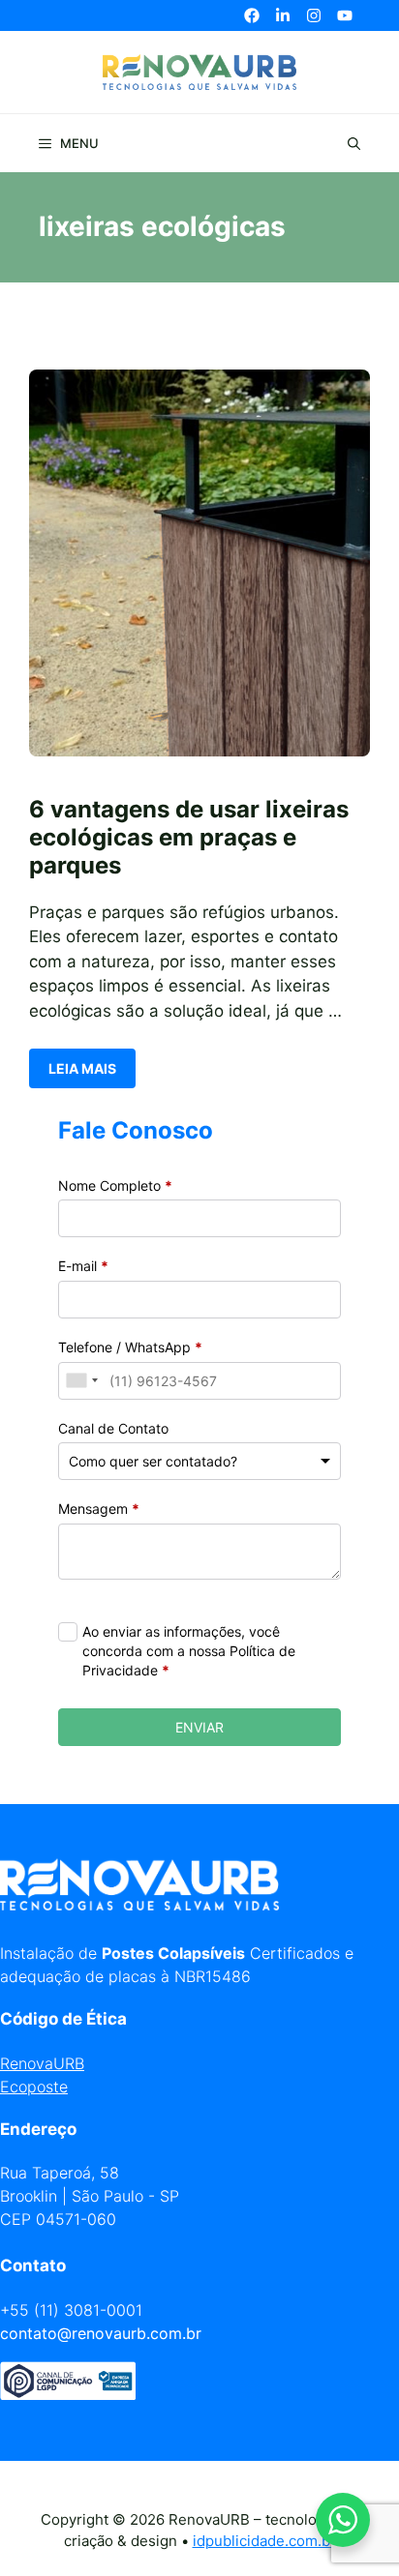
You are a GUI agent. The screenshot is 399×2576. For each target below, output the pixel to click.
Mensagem (99, 1509)
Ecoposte (34, 2087)
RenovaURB (42, 2063)
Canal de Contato (113, 1428)
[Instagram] (314, 15)
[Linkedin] (283, 15)
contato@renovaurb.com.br (101, 2333)
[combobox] (81, 1381)
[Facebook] (252, 15)
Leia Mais (82, 1068)
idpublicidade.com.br (264, 2541)
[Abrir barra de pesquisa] (354, 143)
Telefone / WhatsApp (130, 1347)
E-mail (83, 1266)
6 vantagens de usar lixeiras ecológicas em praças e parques (189, 837)
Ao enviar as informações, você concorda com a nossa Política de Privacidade (189, 1650)
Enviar (199, 1727)
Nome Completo (115, 1185)
